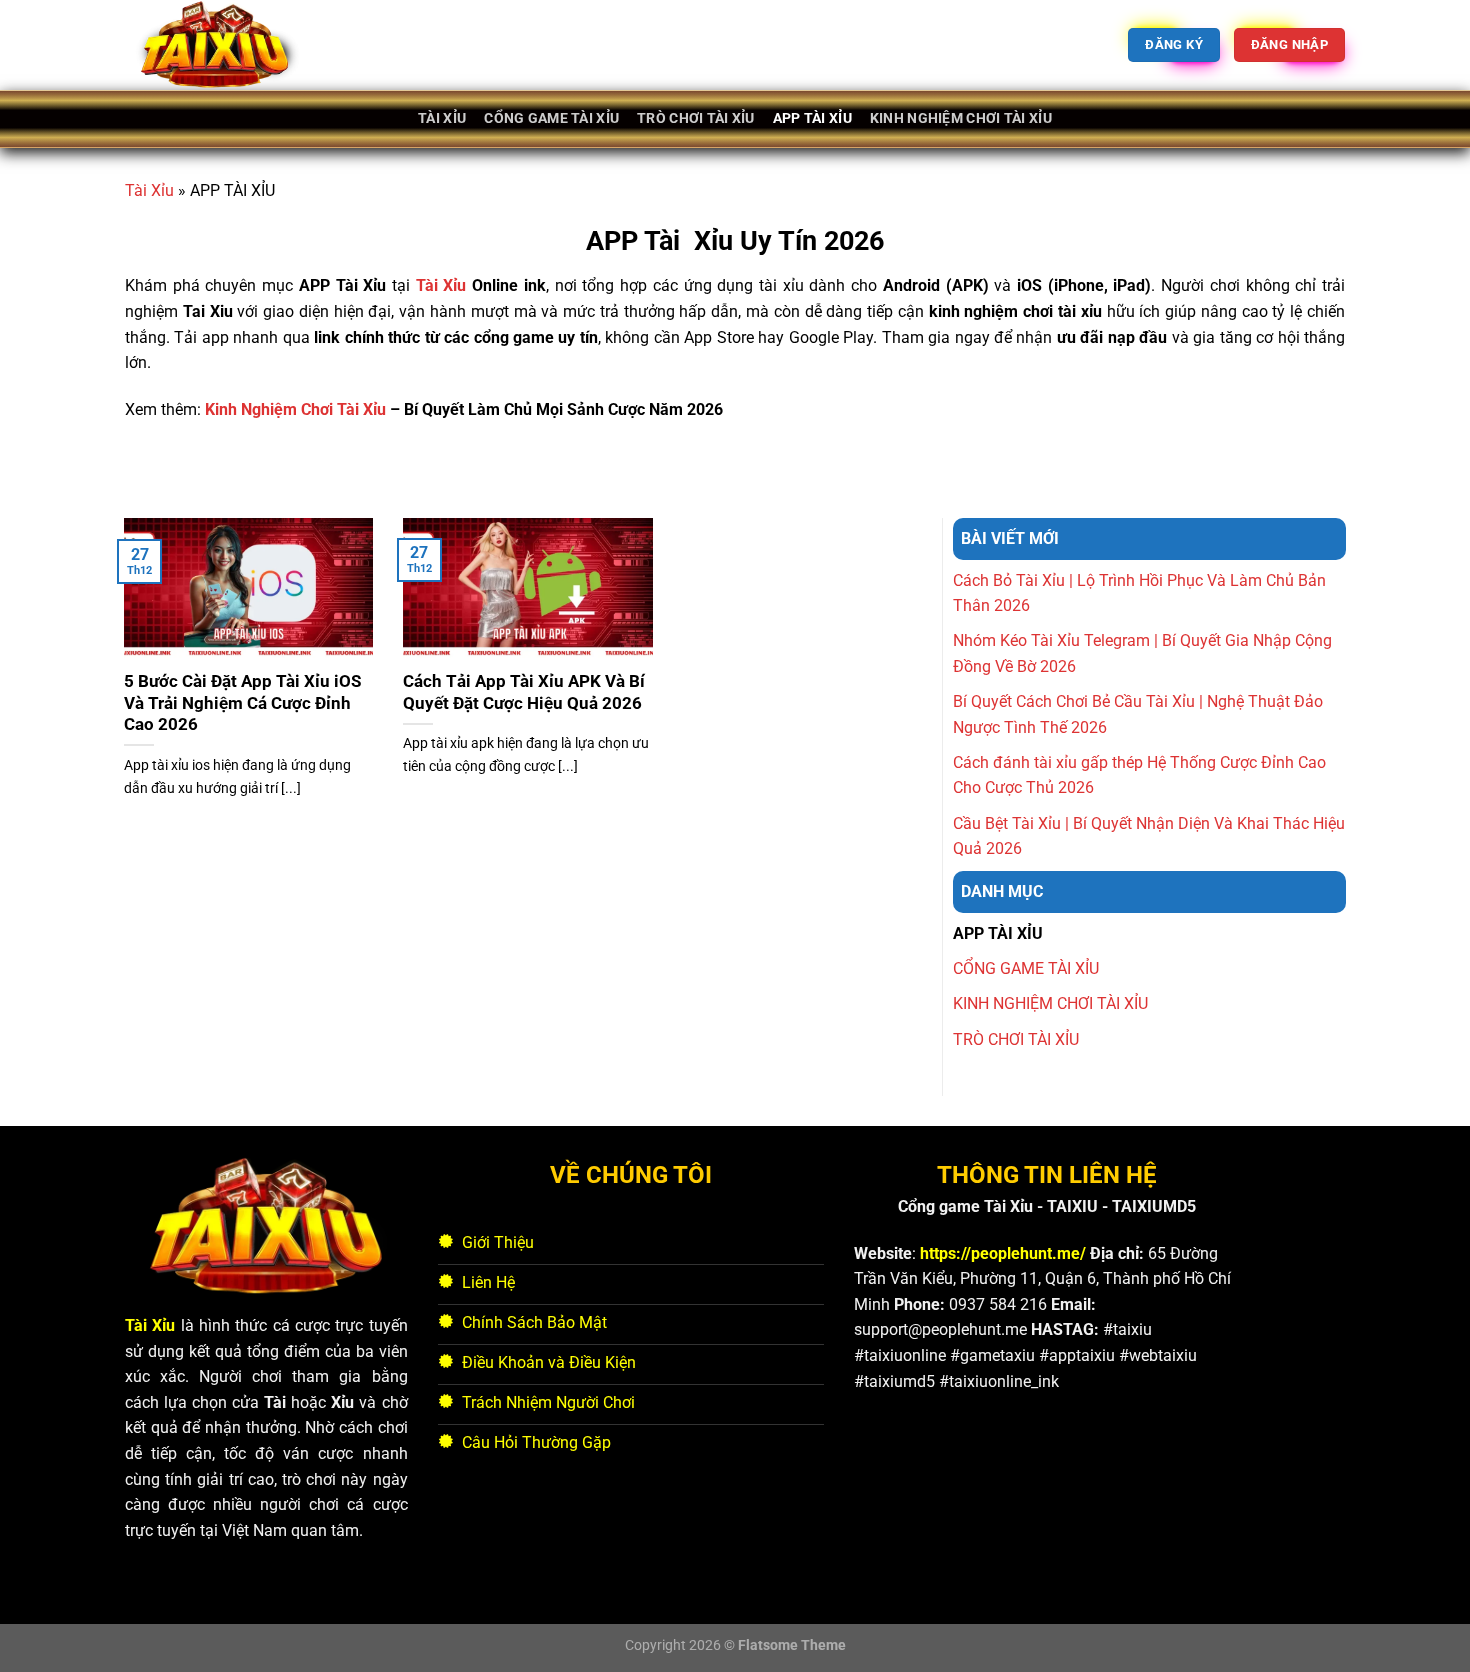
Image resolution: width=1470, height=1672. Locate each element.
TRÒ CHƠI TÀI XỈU (696, 118)
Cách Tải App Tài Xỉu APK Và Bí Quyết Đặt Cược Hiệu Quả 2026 (524, 692)
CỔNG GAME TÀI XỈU (551, 118)
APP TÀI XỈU (812, 118)
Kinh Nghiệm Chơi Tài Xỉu (295, 409)
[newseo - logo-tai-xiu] (225, 45)
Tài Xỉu (149, 190)
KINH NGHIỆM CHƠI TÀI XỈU (961, 118)
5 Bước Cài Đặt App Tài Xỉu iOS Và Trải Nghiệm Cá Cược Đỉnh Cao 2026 (242, 703)
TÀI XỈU (442, 118)
